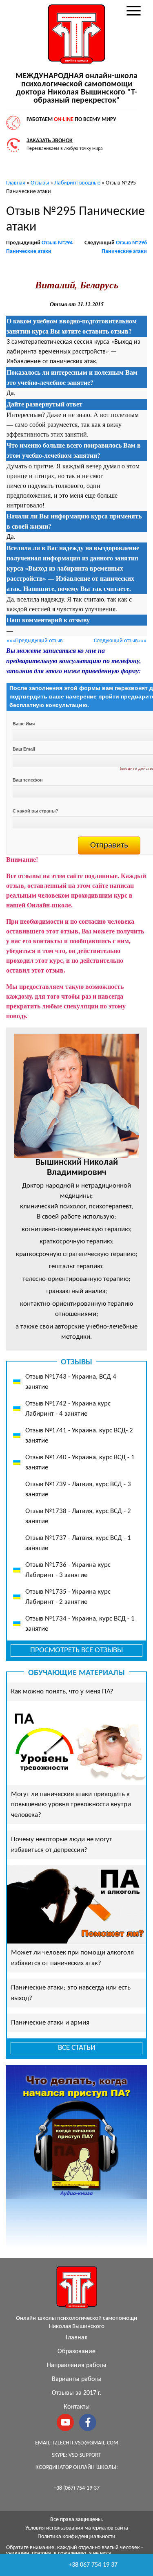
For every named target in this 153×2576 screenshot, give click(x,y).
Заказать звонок (50, 141)
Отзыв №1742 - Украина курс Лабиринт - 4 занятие (68, 1409)
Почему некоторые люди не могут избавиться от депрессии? (62, 1845)
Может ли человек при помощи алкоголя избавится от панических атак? (72, 1958)
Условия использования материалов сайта (77, 2528)
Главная (77, 2338)
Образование (76, 2352)
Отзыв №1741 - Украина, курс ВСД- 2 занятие (79, 1436)
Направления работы (77, 2365)
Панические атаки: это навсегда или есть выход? (71, 1993)
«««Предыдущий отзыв (35, 641)
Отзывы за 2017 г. (77, 2393)
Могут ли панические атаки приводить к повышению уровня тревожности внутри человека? (71, 1805)
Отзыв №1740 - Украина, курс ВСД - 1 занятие (80, 1463)
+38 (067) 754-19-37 (76, 2488)
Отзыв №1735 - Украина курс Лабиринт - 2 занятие (68, 1597)
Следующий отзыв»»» (120, 641)
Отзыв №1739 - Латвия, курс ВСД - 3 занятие (78, 1490)
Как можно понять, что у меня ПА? (62, 1692)
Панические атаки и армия (50, 2023)
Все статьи (77, 2048)
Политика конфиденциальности (76, 2537)
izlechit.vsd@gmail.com (86, 2443)
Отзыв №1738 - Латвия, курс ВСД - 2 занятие (78, 1516)
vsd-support (85, 2455)
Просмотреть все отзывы (76, 1650)
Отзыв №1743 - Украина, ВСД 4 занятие (71, 1382)
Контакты (77, 2407)
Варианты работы (77, 2379)
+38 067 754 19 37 (93, 2565)
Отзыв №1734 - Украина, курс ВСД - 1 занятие (80, 1624)
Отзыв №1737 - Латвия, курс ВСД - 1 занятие (78, 1543)
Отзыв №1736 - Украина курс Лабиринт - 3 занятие (68, 1570)
